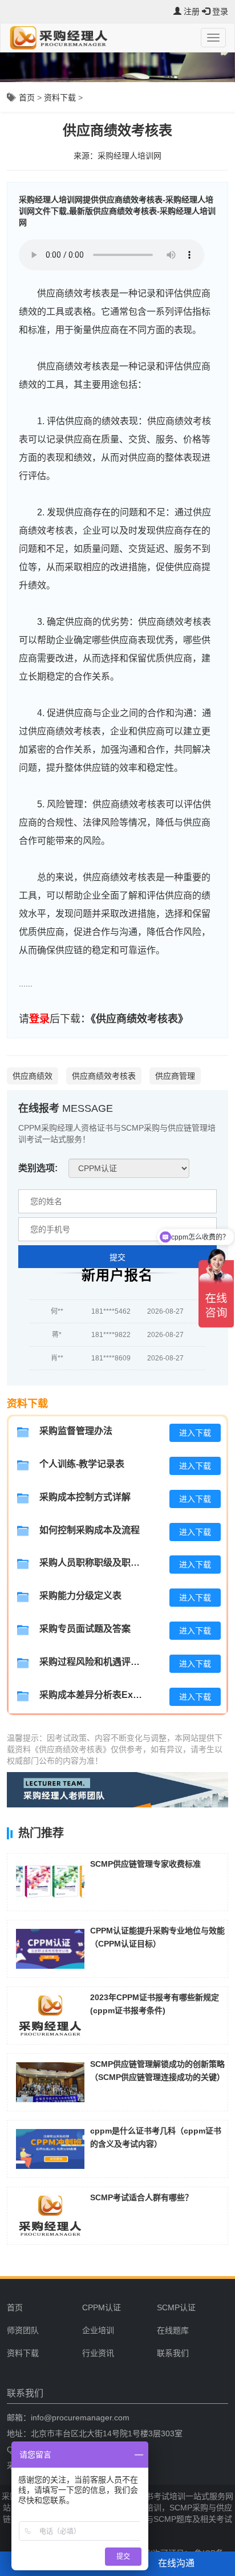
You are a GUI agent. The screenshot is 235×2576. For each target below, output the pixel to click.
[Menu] (213, 38)
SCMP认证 (176, 2307)
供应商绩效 (33, 1076)
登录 (39, 1019)
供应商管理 (175, 1076)
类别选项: (38, 1168)
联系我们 (173, 2353)
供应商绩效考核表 (104, 1076)
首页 (27, 97)
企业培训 (98, 2330)
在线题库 (173, 2330)
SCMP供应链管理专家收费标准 (145, 1864)
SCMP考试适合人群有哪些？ (141, 2197)
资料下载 (60, 97)
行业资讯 (98, 2353)
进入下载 (195, 1433)
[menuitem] (115, 2307)
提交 (117, 1257)
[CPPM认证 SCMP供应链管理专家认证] (129, 1168)
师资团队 (23, 2330)
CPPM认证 (102, 2307)
